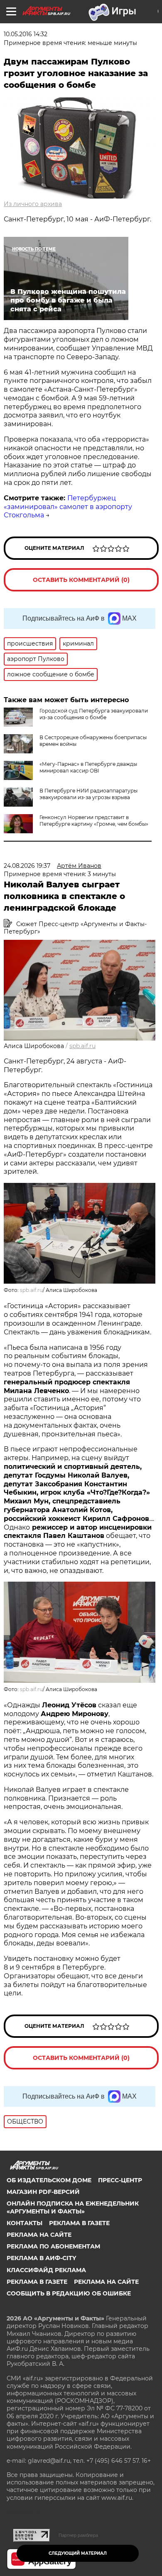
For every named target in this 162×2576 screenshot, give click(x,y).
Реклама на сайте (39, 2235)
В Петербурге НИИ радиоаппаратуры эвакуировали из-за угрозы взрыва (88, 794)
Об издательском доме (49, 2180)
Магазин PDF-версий (43, 2192)
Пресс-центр (120, 2180)
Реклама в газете (79, 2223)
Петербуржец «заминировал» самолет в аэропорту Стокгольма (68, 507)
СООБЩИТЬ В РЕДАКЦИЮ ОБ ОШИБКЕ (69, 2293)
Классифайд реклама (46, 2270)
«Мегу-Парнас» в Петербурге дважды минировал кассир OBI (88, 767)
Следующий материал (78, 2553)
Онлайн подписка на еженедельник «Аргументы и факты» (73, 2207)
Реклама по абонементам (53, 2246)
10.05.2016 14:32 (26, 34)
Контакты (25, 2223)
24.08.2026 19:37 (27, 866)
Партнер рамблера (78, 2535)
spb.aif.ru (82, 1046)
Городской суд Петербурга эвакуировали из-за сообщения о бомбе (94, 714)
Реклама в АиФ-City (41, 2258)
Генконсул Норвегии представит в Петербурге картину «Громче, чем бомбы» (94, 821)
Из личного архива (33, 204)
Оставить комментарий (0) (81, 580)
